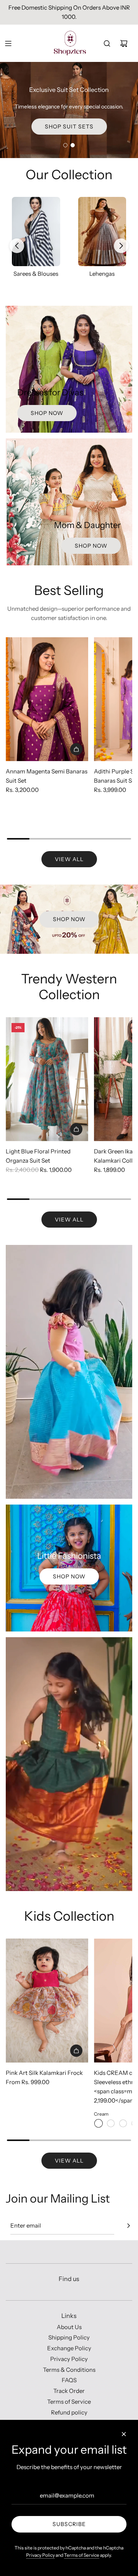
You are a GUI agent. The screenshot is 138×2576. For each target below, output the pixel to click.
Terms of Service (82, 2555)
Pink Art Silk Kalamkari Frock (44, 2073)
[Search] (107, 43)
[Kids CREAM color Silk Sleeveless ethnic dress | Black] (123, 2123)
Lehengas (79, 274)
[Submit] (128, 2226)
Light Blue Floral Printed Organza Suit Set (38, 1156)
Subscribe (69, 2524)
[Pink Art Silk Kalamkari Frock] (47, 2000)
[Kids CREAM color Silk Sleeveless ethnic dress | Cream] (99, 2123)
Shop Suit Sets (69, 127)
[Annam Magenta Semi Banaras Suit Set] (47, 699)
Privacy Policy (40, 2555)
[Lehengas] (79, 232)
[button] (17, 246)
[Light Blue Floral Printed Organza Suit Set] (47, 1079)
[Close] (124, 2434)
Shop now (47, 413)
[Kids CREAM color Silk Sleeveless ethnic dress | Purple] (111, 2123)
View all (69, 859)
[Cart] (124, 43)
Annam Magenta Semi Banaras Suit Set (47, 776)
